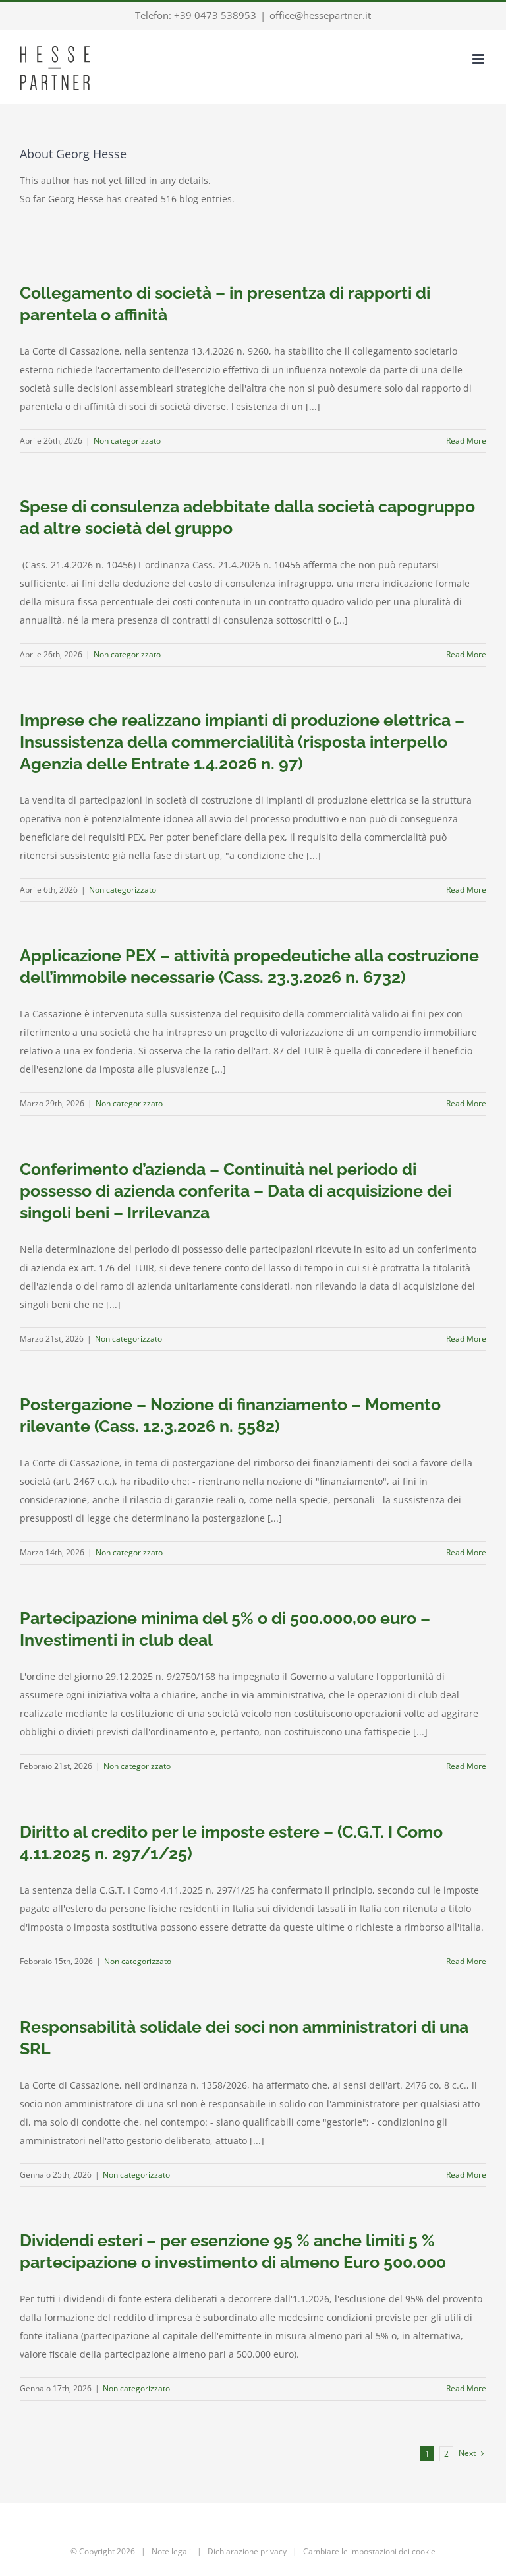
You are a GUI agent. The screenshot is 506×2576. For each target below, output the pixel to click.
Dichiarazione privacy (247, 2551)
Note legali (171, 2551)
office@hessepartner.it (320, 15)
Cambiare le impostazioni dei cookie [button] (369, 2551)
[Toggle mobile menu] (479, 59)
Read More (466, 441)
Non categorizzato (127, 441)
